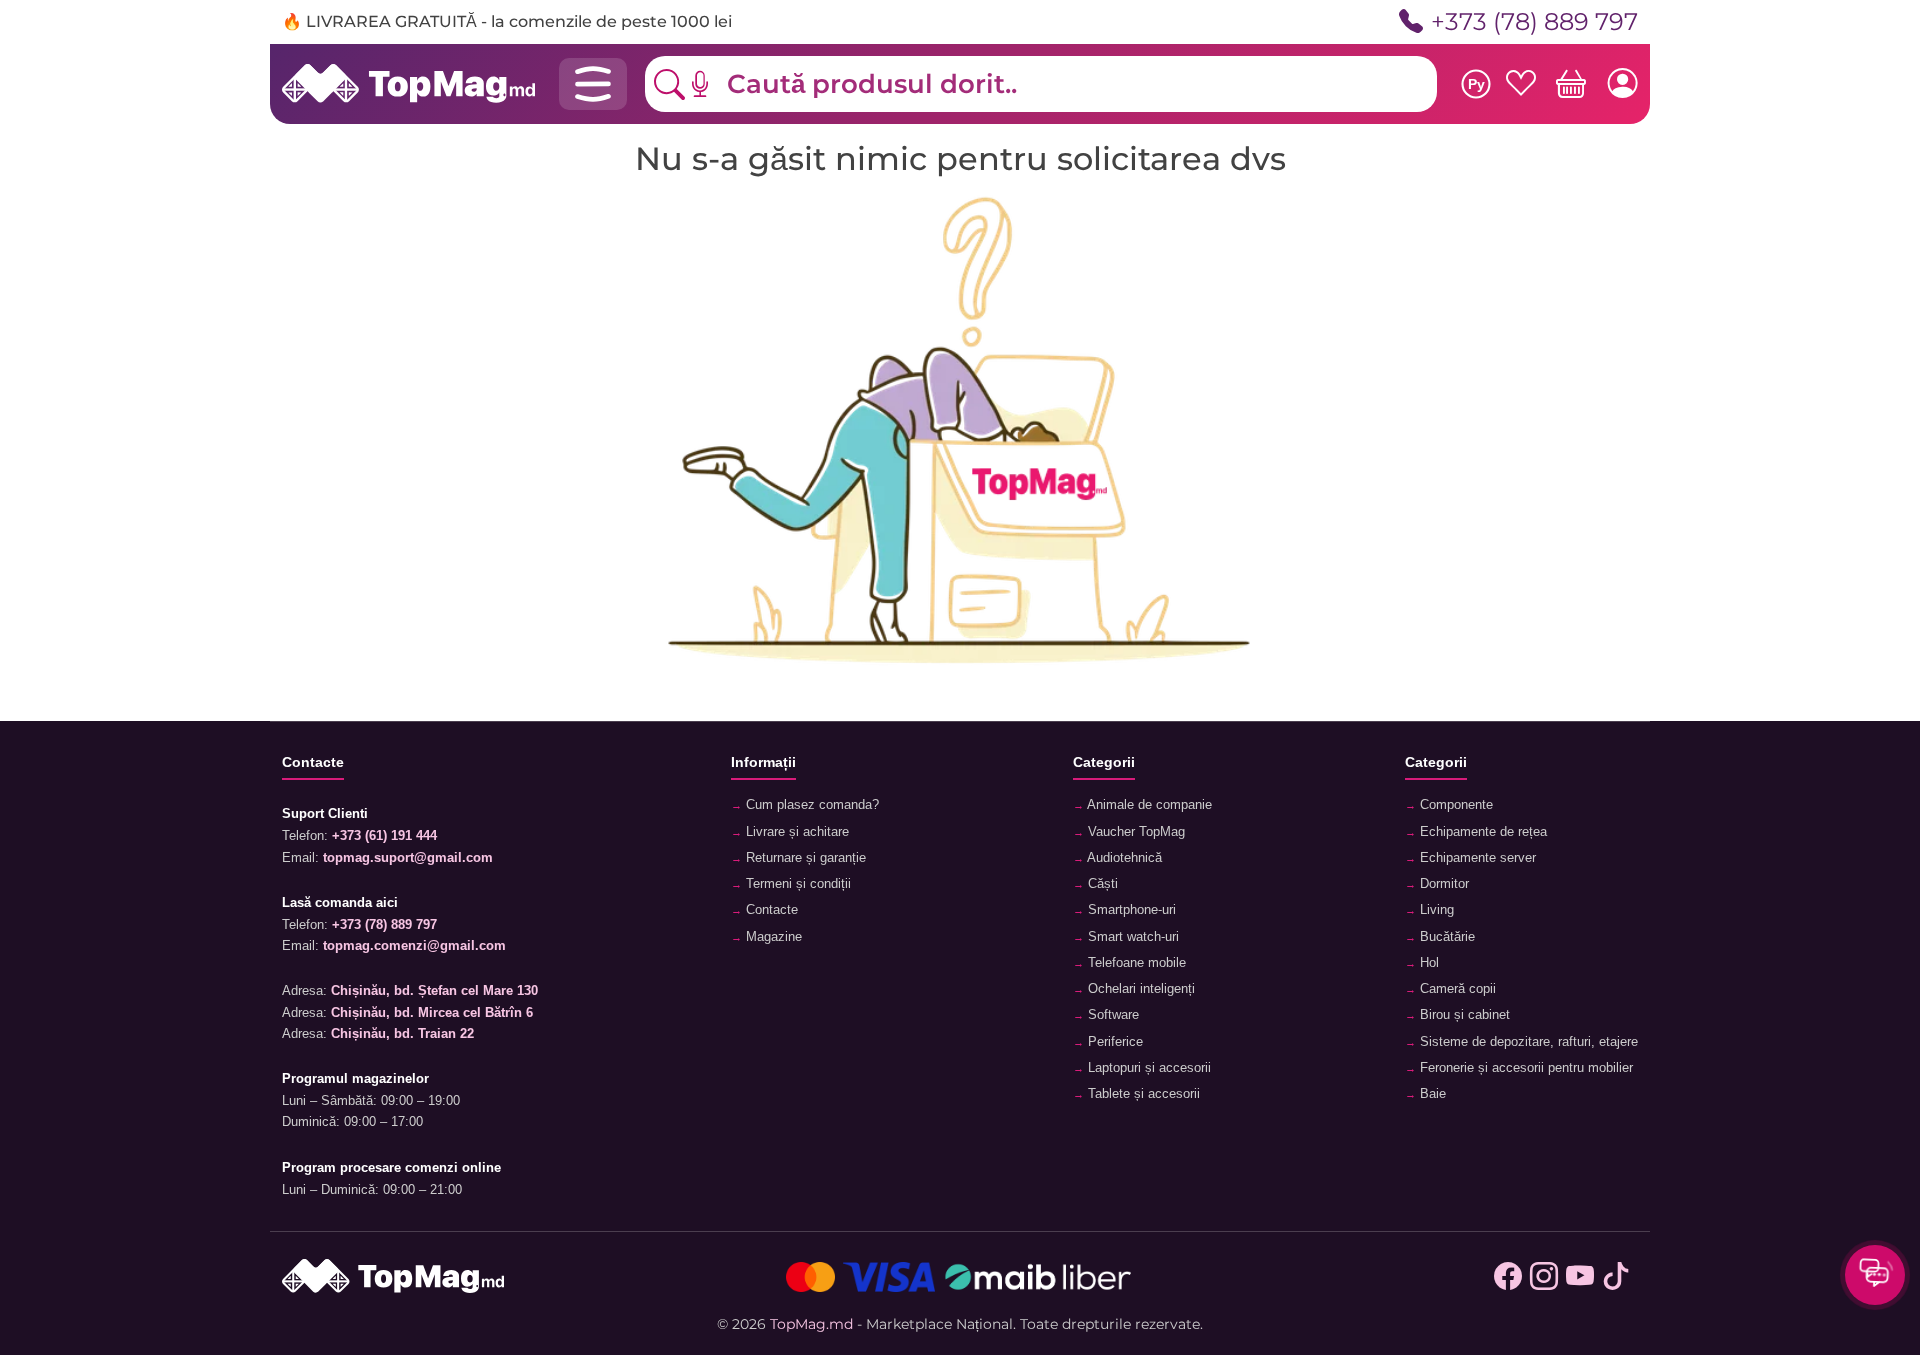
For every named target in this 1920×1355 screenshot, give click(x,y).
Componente (1454, 805)
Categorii (1104, 762)
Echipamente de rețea (1481, 832)
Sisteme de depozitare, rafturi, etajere (1527, 1042)
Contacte (770, 910)
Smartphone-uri (1130, 910)
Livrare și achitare (795, 832)
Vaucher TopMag (1134, 832)
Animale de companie (1148, 805)
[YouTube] (1580, 1277)
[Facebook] (1508, 1277)
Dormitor (1442, 884)
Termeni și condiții (796, 884)
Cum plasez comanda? (810, 805)
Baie (1431, 1094)
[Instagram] (1544, 1277)
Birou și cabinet (1463, 1015)
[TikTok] (1616, 1277)
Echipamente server (1476, 858)
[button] (715, 84)
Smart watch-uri (1131, 937)
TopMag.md (811, 1324)
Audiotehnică (1123, 858)
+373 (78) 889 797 (1534, 21)
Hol (1427, 963)
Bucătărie (1445, 937)
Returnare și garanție (804, 858)
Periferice (1113, 1042)
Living (1435, 910)
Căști (1101, 884)
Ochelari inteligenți (1139, 989)
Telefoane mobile (1135, 963)
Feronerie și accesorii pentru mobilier (1524, 1068)
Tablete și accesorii (1142, 1094)
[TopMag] (408, 83)
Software (1111, 1015)
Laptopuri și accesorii (1147, 1068)
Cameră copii (1456, 989)
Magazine (772, 937)
